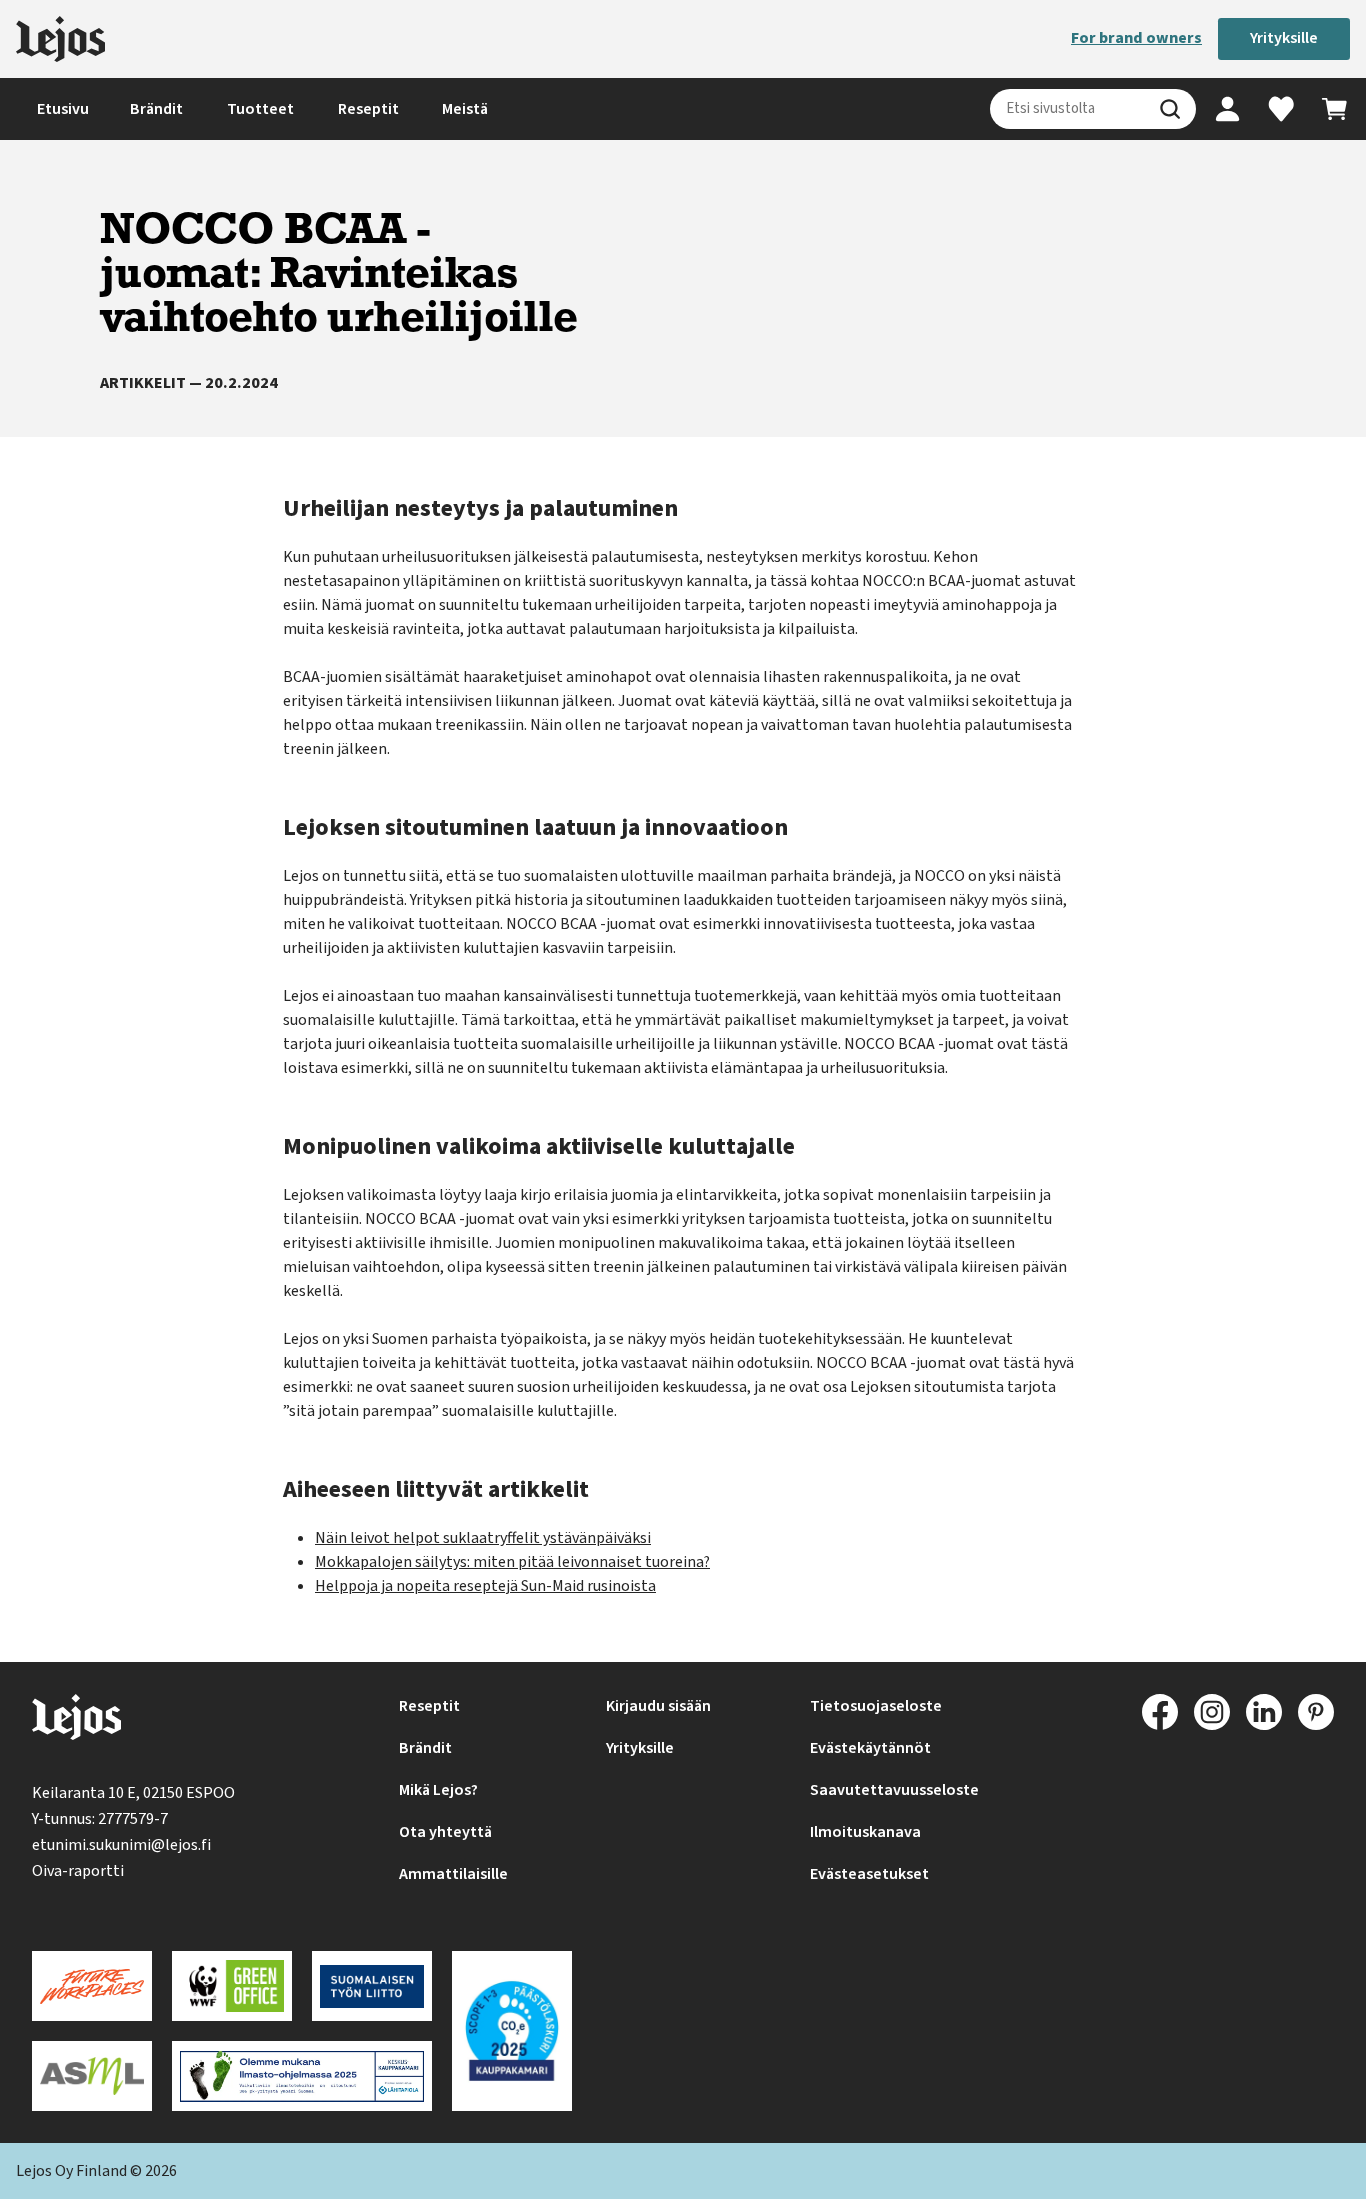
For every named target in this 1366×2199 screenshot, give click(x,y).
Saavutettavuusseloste (894, 1790)
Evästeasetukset (869, 1874)
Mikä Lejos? (438, 1790)
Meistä (465, 109)
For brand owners (1136, 38)
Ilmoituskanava (865, 1832)
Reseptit (368, 109)
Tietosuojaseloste (876, 1706)
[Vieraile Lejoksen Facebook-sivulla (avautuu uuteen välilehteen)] (1160, 1712)
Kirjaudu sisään (658, 1706)
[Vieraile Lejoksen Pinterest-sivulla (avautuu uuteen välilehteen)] (1316, 1712)
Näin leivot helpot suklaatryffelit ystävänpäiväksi (483, 1538)
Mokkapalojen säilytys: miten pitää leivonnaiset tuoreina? (512, 1562)
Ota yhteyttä (445, 1832)
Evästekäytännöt (870, 1748)
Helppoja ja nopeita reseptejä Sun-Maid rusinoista (485, 1586)
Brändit (156, 109)
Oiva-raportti (78, 1871)
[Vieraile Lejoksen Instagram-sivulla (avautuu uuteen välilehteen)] (1212, 1712)
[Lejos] (60, 39)
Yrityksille (1284, 38)
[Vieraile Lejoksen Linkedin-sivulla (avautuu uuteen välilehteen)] (1264, 1712)
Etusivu (63, 109)
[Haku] (1170, 109)
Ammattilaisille (453, 1874)
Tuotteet (260, 109)
